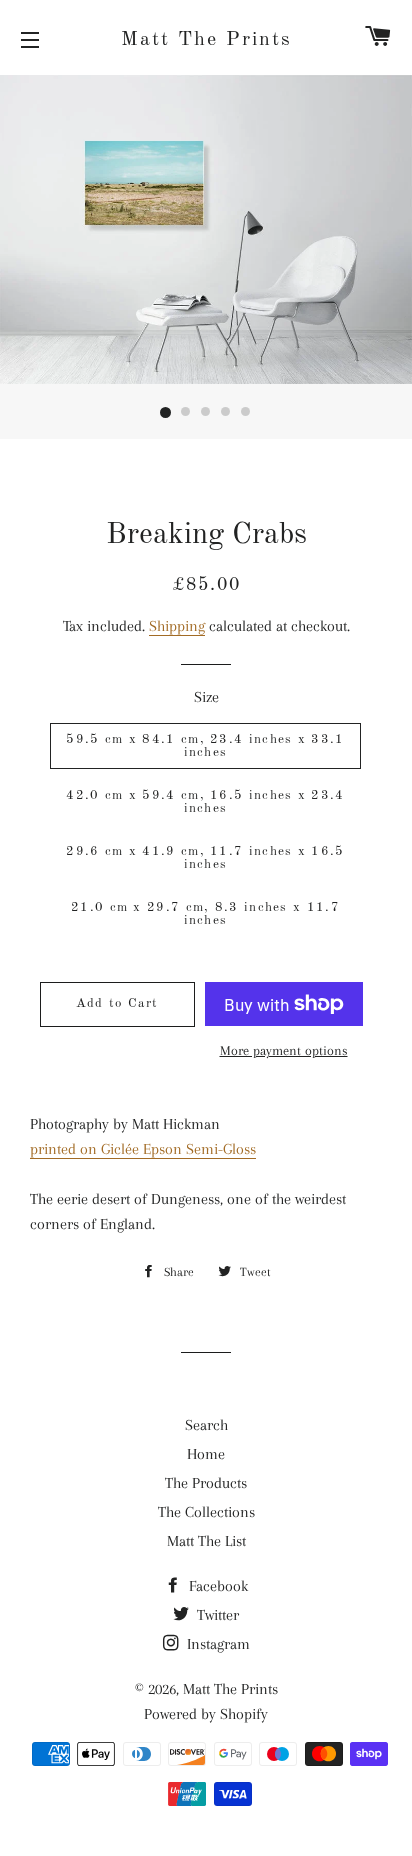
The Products (206, 1483)
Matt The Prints (206, 40)
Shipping (177, 626)
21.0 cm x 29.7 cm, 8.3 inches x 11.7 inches (205, 914)
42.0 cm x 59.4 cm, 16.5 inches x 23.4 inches (205, 802)
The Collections (206, 1512)
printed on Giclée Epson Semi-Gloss (143, 1149)
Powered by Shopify (206, 1714)
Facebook (216, 1586)
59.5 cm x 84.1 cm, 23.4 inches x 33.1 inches (205, 746)
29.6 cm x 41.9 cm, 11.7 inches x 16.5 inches (205, 858)
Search (206, 1425)
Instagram (216, 1644)
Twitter (216, 1615)
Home (206, 1454)
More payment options (284, 1050)
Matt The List (206, 1541)
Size (206, 697)
